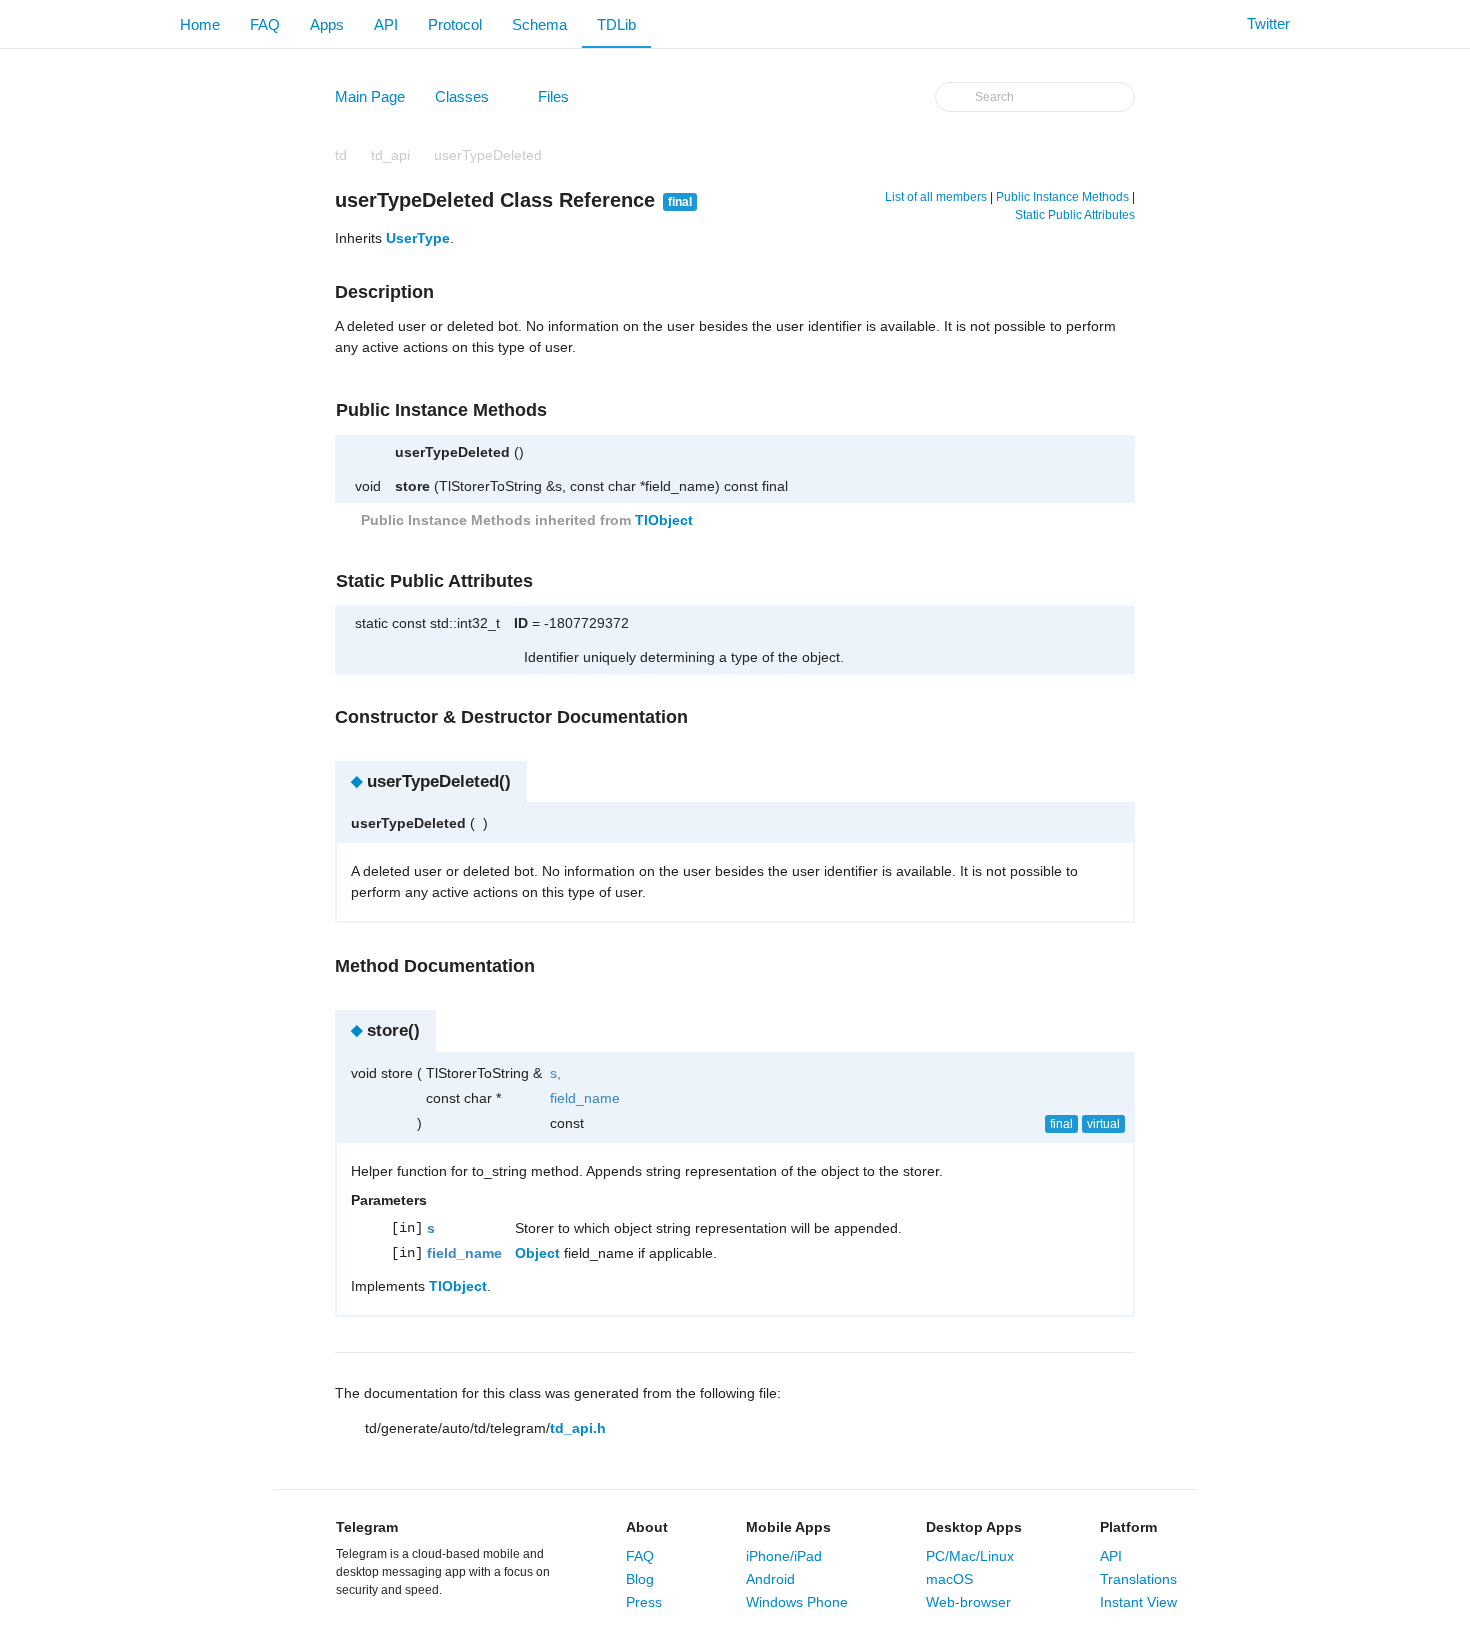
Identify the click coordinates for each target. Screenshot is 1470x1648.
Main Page (370, 96)
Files (563, 101)
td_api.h (578, 1428)
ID (521, 623)
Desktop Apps (974, 1527)
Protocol (455, 24)
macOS (949, 1579)
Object (537, 1253)
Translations (1138, 1579)
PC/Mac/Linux (970, 1556)
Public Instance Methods (1062, 197)
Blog (640, 1579)
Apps (327, 24)
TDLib (616, 24)
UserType (418, 238)
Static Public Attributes (1075, 215)
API (386, 24)
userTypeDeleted (488, 155)
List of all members (936, 197)
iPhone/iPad (784, 1556)
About (647, 1527)
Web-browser (968, 1602)
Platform (1128, 1527)
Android (770, 1579)
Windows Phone (797, 1602)
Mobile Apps (788, 1527)
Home (200, 24)
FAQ (265, 24)
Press (644, 1602)
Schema (539, 24)
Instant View (1138, 1602)
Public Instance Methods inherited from (525, 520)
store (412, 486)
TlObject (664, 520)
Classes (471, 101)
